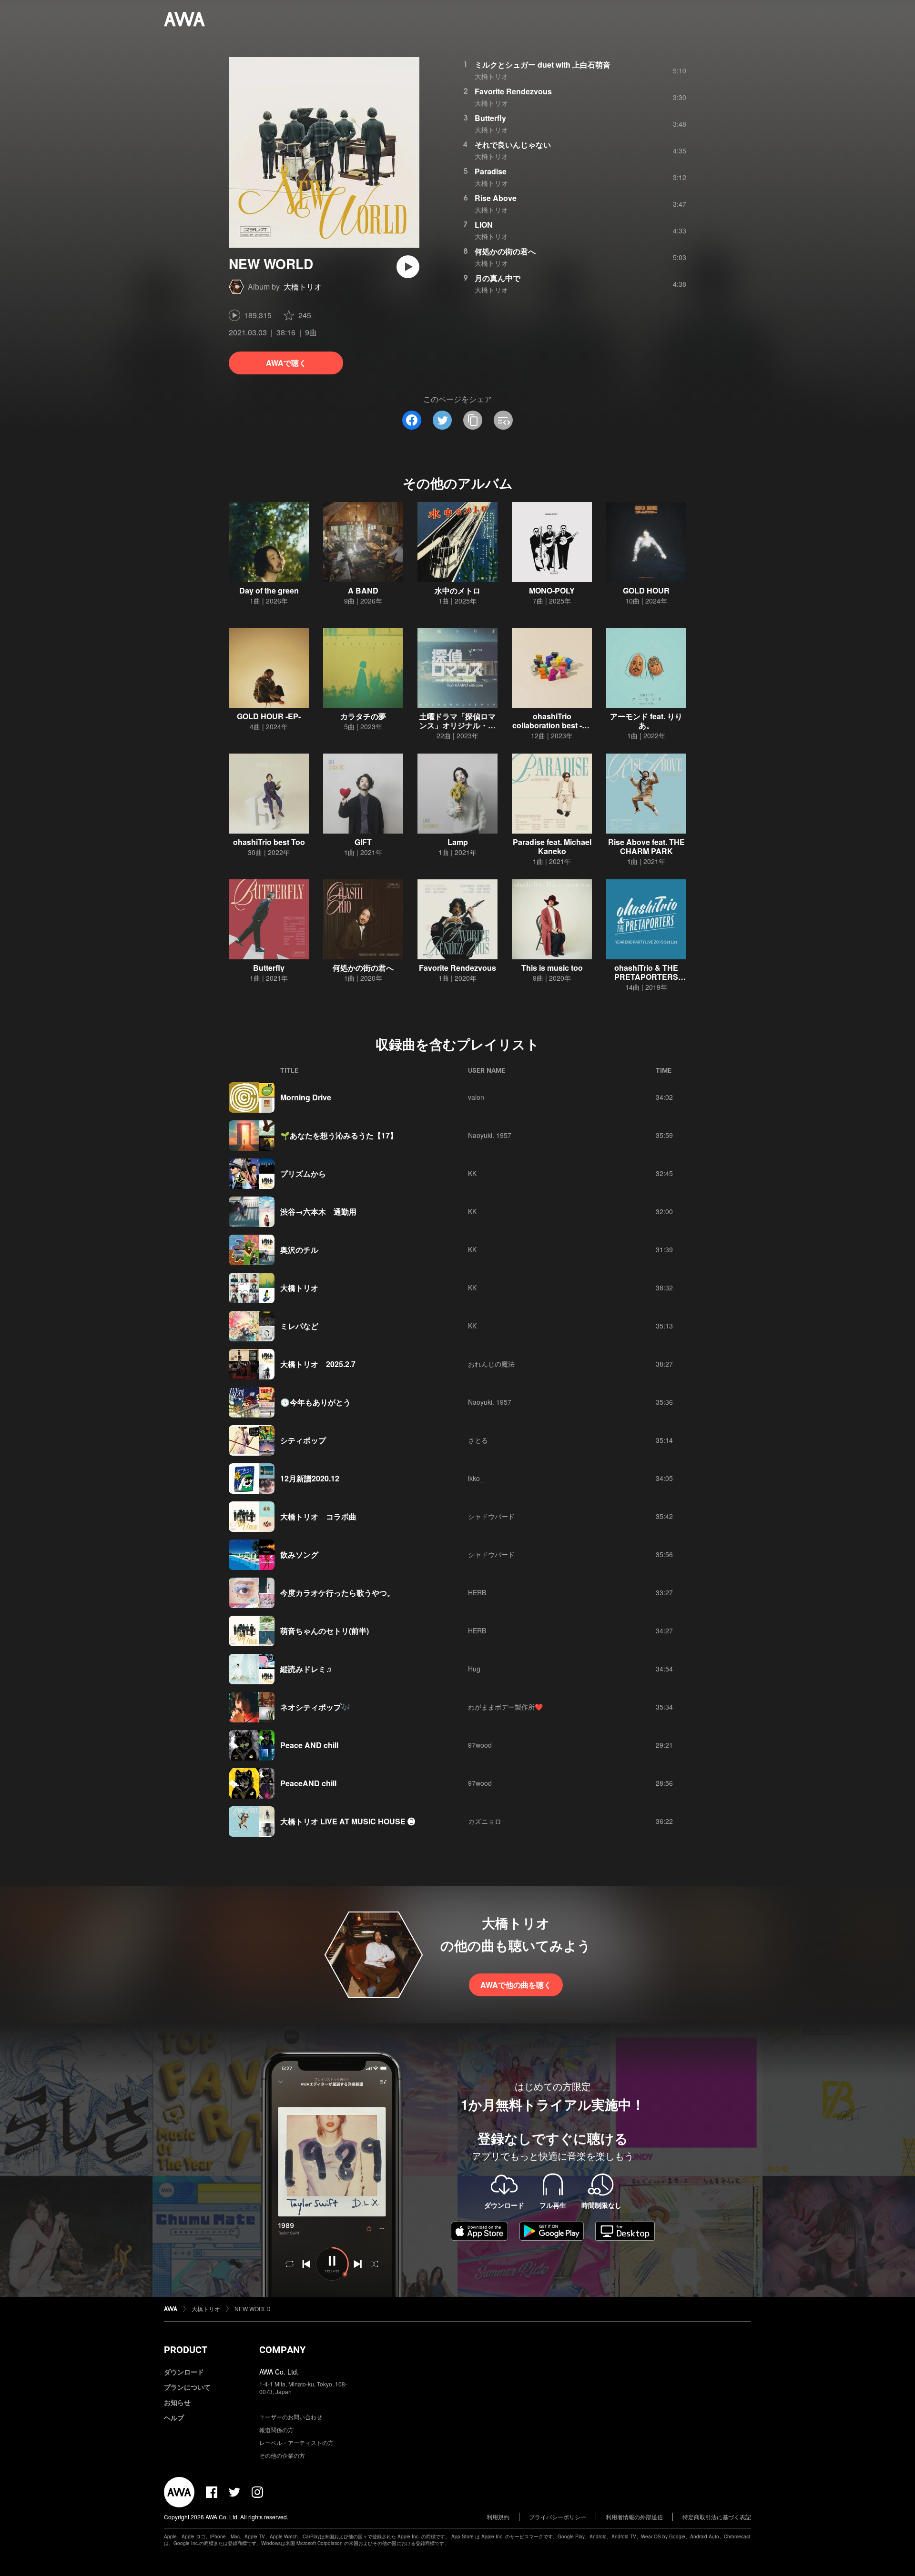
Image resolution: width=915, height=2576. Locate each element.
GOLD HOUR (646, 590)
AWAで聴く (286, 363)
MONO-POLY (552, 590)
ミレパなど (299, 1326)
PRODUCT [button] (186, 2350)
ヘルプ (174, 2417)
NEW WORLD (253, 2309)
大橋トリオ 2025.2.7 (318, 1364)
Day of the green (269, 590)
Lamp (458, 842)
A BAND (363, 590)
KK (472, 1173)
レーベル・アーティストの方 (296, 2442)
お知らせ (177, 2402)
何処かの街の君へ (505, 251)
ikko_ (476, 1478)
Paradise (491, 171)
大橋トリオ (303, 287)
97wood (480, 1745)
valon (476, 1097)
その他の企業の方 (282, 2455)
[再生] (408, 267)
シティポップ (303, 1440)
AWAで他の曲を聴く (516, 1985)
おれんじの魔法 (491, 1364)
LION (484, 225)
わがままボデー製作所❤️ (505, 1707)
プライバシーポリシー (558, 2517)
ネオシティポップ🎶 (315, 1707)
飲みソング (299, 1555)
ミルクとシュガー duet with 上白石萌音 (543, 65)
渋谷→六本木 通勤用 (318, 1212)
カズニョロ (485, 1821)
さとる (478, 1440)
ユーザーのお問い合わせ (291, 2417)
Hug (474, 1669)
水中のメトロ (457, 590)
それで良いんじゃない (513, 145)
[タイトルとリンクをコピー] (473, 420)
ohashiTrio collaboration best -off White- (552, 725)
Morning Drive (306, 1097)
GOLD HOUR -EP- (269, 716)
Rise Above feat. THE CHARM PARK (646, 846)
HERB (477, 1592)
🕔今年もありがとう (315, 1402)
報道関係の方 (276, 2430)
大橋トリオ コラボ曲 (318, 1516)
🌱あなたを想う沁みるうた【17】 (339, 1135)
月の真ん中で (498, 278)
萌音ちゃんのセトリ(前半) (325, 1631)
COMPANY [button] (282, 2350)
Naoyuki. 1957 (490, 1135)
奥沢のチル (299, 1250)
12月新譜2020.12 (310, 1478)
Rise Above (496, 198)
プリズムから (303, 1173)
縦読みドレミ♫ (306, 1669)
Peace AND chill (309, 1745)
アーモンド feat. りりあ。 (646, 721)
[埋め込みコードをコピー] (503, 420)
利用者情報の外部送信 (634, 2517)
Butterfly (490, 118)
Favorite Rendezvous (513, 91)
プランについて (187, 2387)
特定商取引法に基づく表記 (717, 2517)
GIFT (363, 842)
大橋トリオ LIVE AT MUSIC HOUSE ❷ (348, 1821)
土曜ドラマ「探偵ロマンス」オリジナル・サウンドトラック (457, 725)
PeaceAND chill (308, 1783)
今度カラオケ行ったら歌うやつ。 (337, 1593)
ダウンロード (184, 2372)
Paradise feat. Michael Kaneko (552, 846)
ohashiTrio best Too (269, 842)
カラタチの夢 (363, 716)
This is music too (552, 968)
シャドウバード (491, 1516)
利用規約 (498, 2517)
